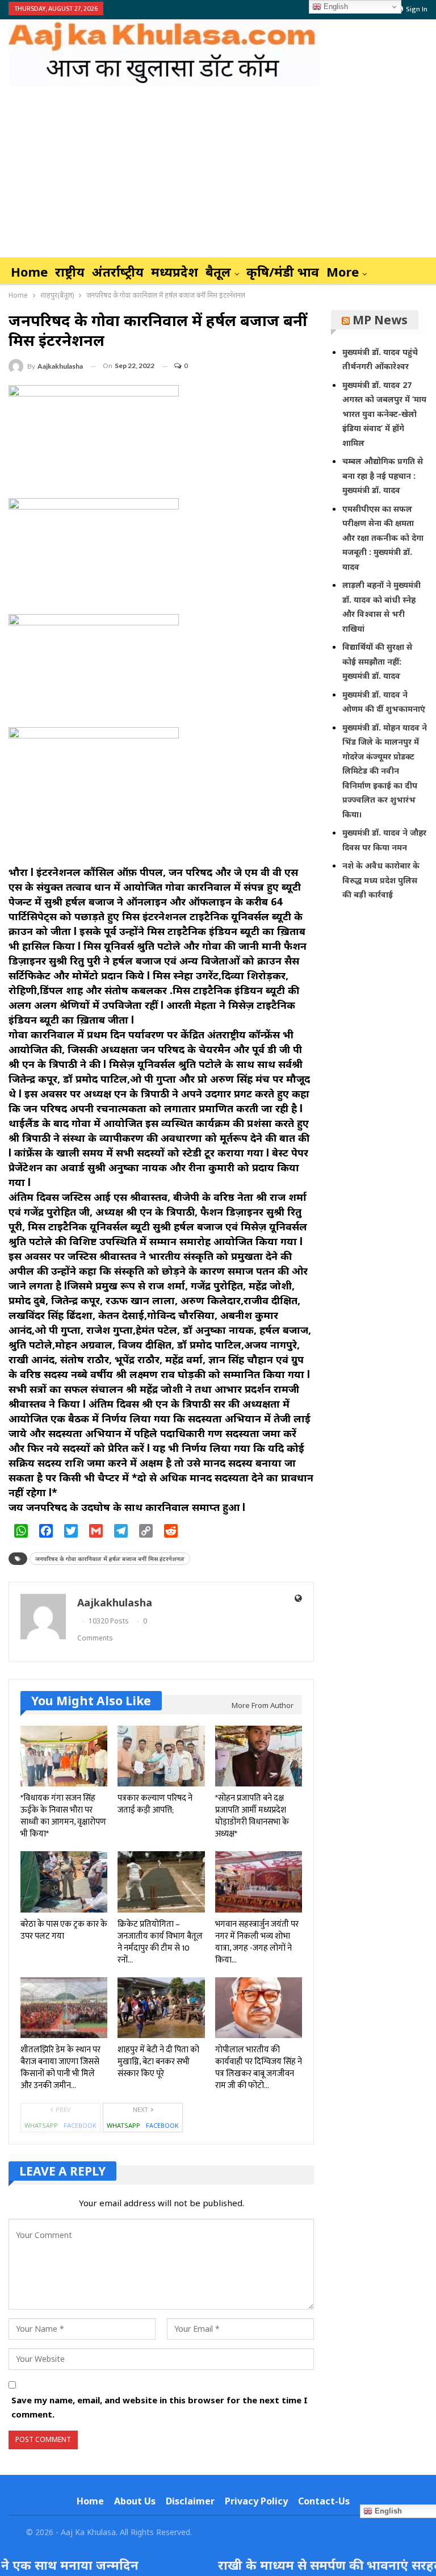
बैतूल (218, 272)
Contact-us (324, 2501)
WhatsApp (41, 2125)
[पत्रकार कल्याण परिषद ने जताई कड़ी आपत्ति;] (161, 1756)
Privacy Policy (256, 2501)
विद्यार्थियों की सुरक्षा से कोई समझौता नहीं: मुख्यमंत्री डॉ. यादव (377, 661)
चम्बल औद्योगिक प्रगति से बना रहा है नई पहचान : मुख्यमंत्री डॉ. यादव (383, 475)
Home (29, 272)
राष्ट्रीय (70, 272)
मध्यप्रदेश (175, 272)
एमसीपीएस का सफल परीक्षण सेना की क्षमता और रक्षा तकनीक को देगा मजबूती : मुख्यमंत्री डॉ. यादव (383, 538)
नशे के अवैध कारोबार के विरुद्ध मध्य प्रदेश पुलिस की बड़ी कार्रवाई (381, 880)
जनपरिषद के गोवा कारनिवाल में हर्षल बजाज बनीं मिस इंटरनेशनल (110, 1559)
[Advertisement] (218, 172)
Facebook (80, 2125)
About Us (135, 2501)
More (343, 272)
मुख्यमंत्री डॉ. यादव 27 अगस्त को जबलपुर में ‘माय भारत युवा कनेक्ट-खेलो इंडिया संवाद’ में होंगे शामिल (384, 414)
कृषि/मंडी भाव (283, 272)
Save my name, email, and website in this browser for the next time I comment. (160, 2407)
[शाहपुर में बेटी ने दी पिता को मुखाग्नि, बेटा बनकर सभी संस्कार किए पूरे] (161, 2008)
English (335, 7)
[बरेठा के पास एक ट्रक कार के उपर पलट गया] (64, 1882)
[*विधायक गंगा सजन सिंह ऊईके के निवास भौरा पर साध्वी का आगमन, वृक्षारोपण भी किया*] (64, 1756)
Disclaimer (190, 2501)
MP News (380, 320)
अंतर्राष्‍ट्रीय (118, 272)
